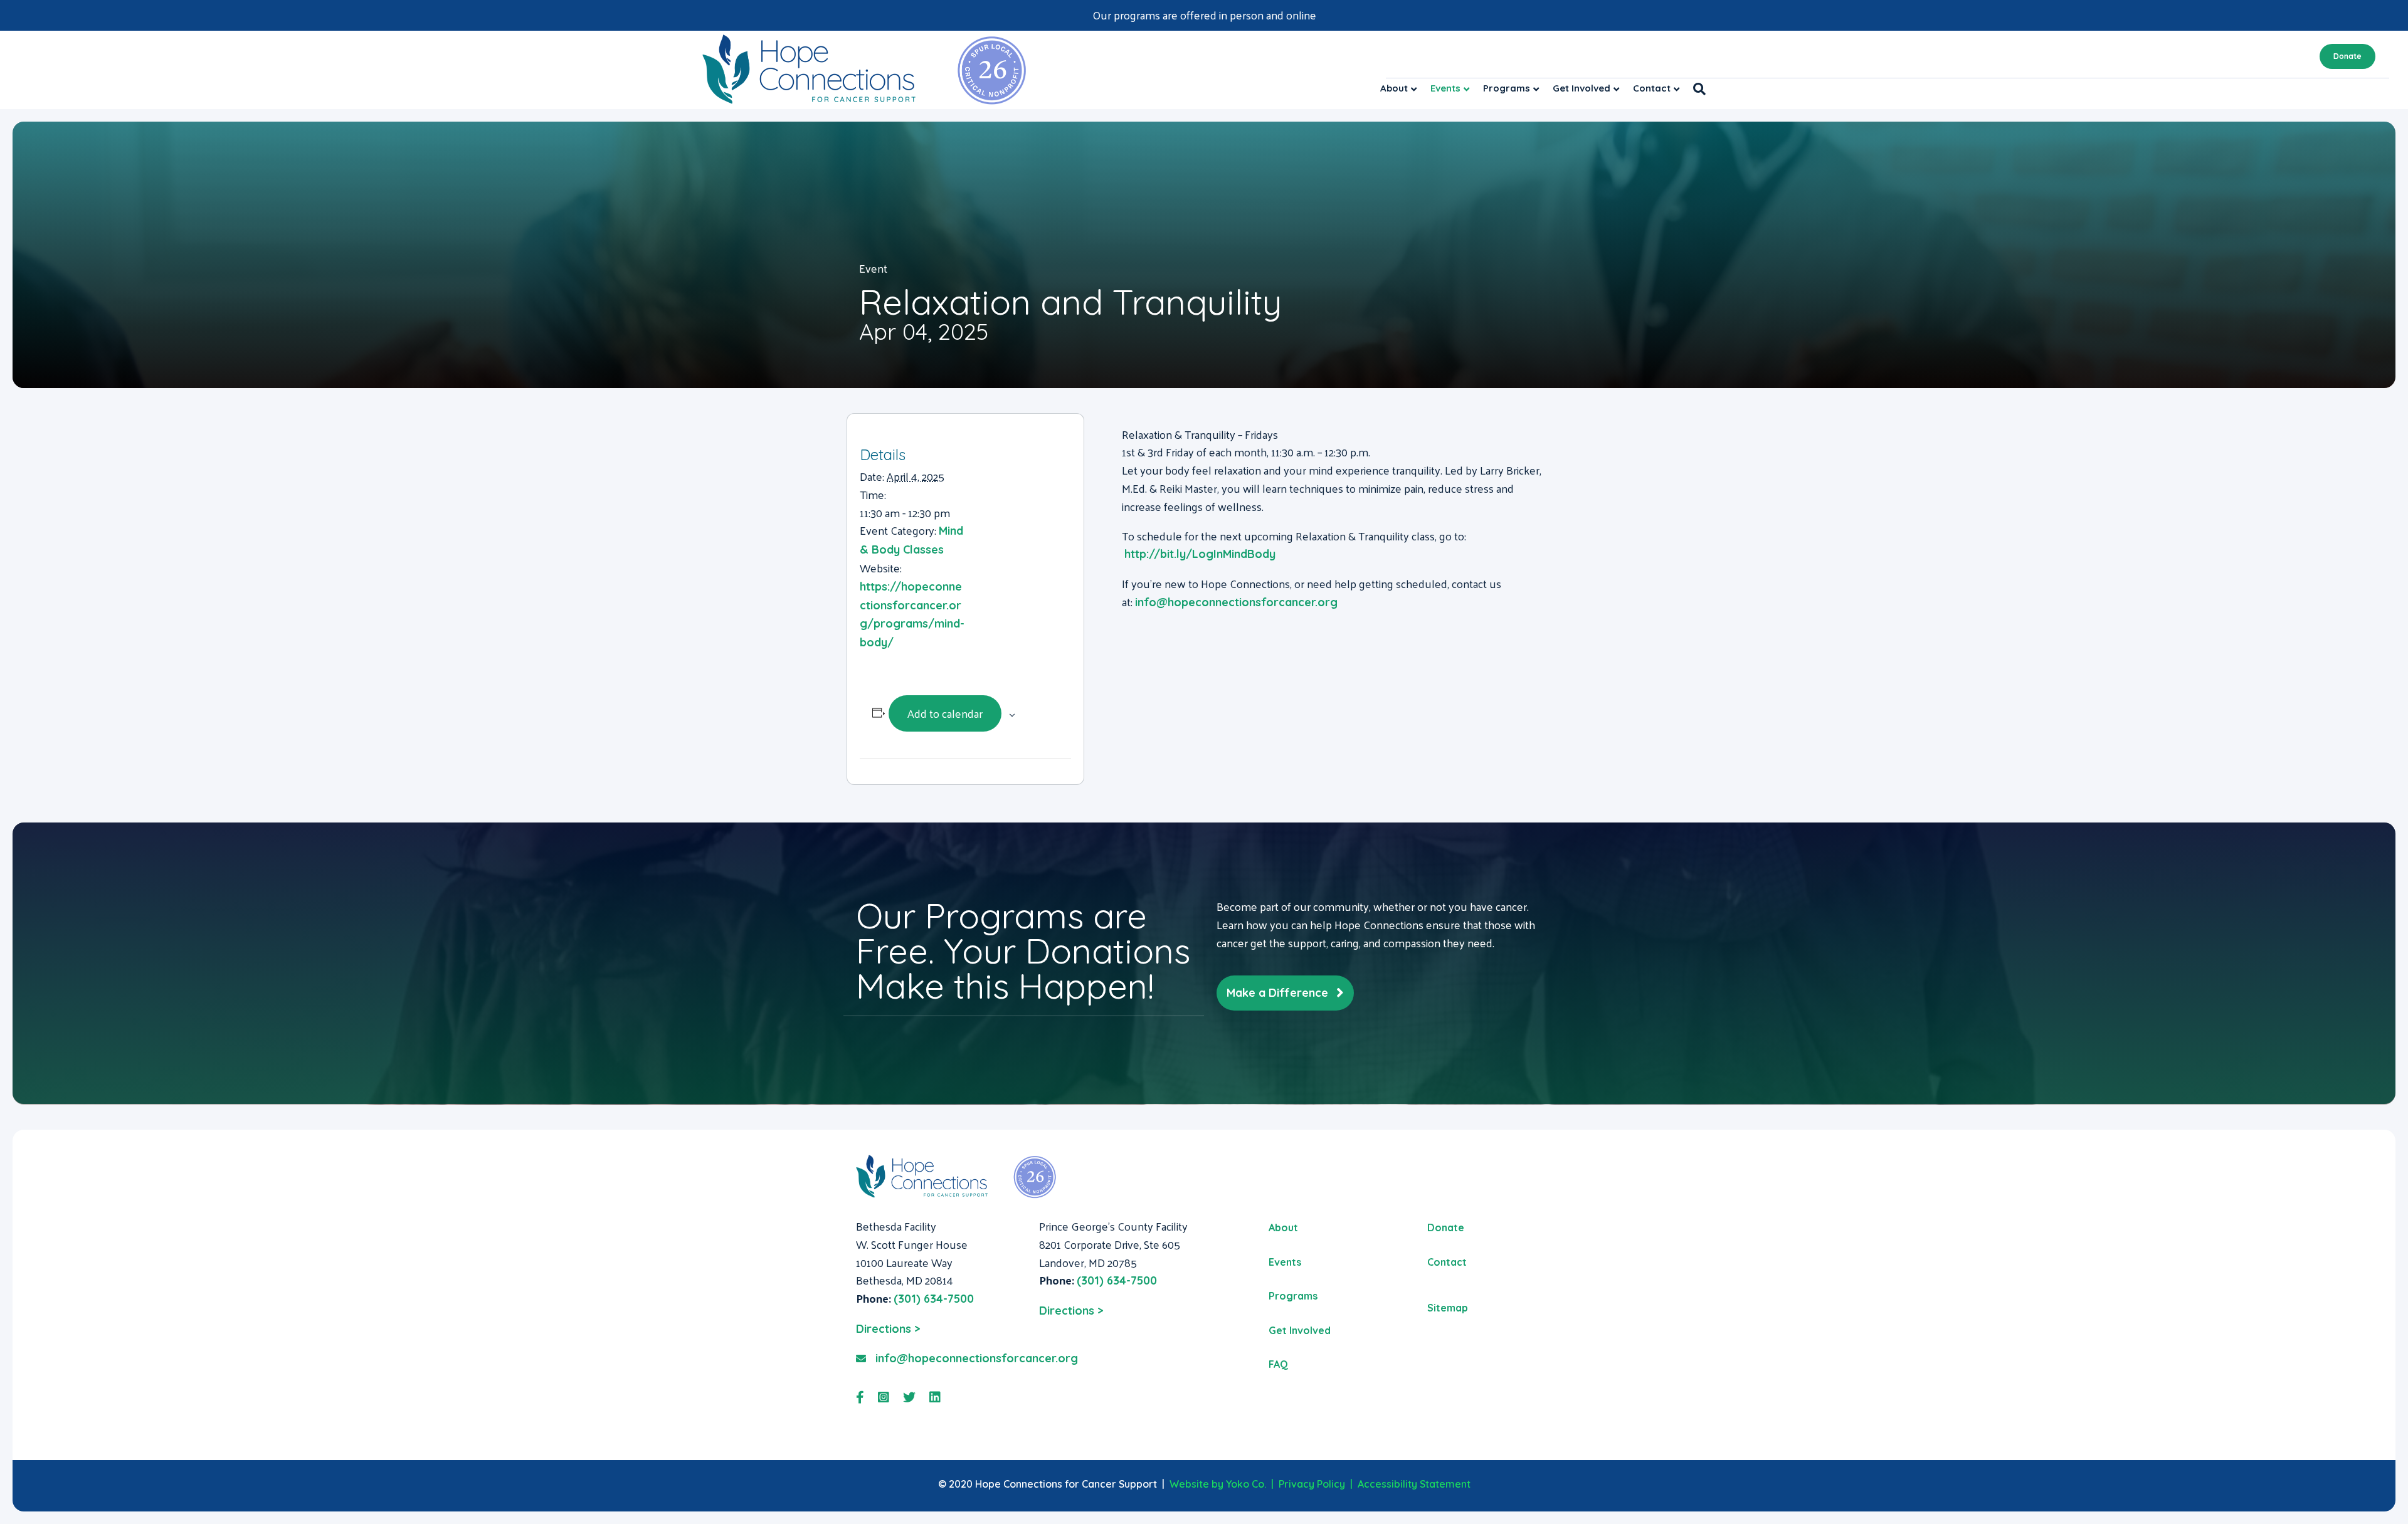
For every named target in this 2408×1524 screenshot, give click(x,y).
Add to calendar (945, 713)
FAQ (1278, 1364)
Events (1445, 88)
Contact (1652, 88)
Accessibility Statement (1414, 1484)
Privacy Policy (1312, 1484)
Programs (1507, 88)
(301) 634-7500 (934, 1299)
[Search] (1696, 89)
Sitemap (1448, 1308)
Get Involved (1582, 88)
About (1394, 88)
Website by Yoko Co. (1218, 1484)
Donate (2347, 56)
